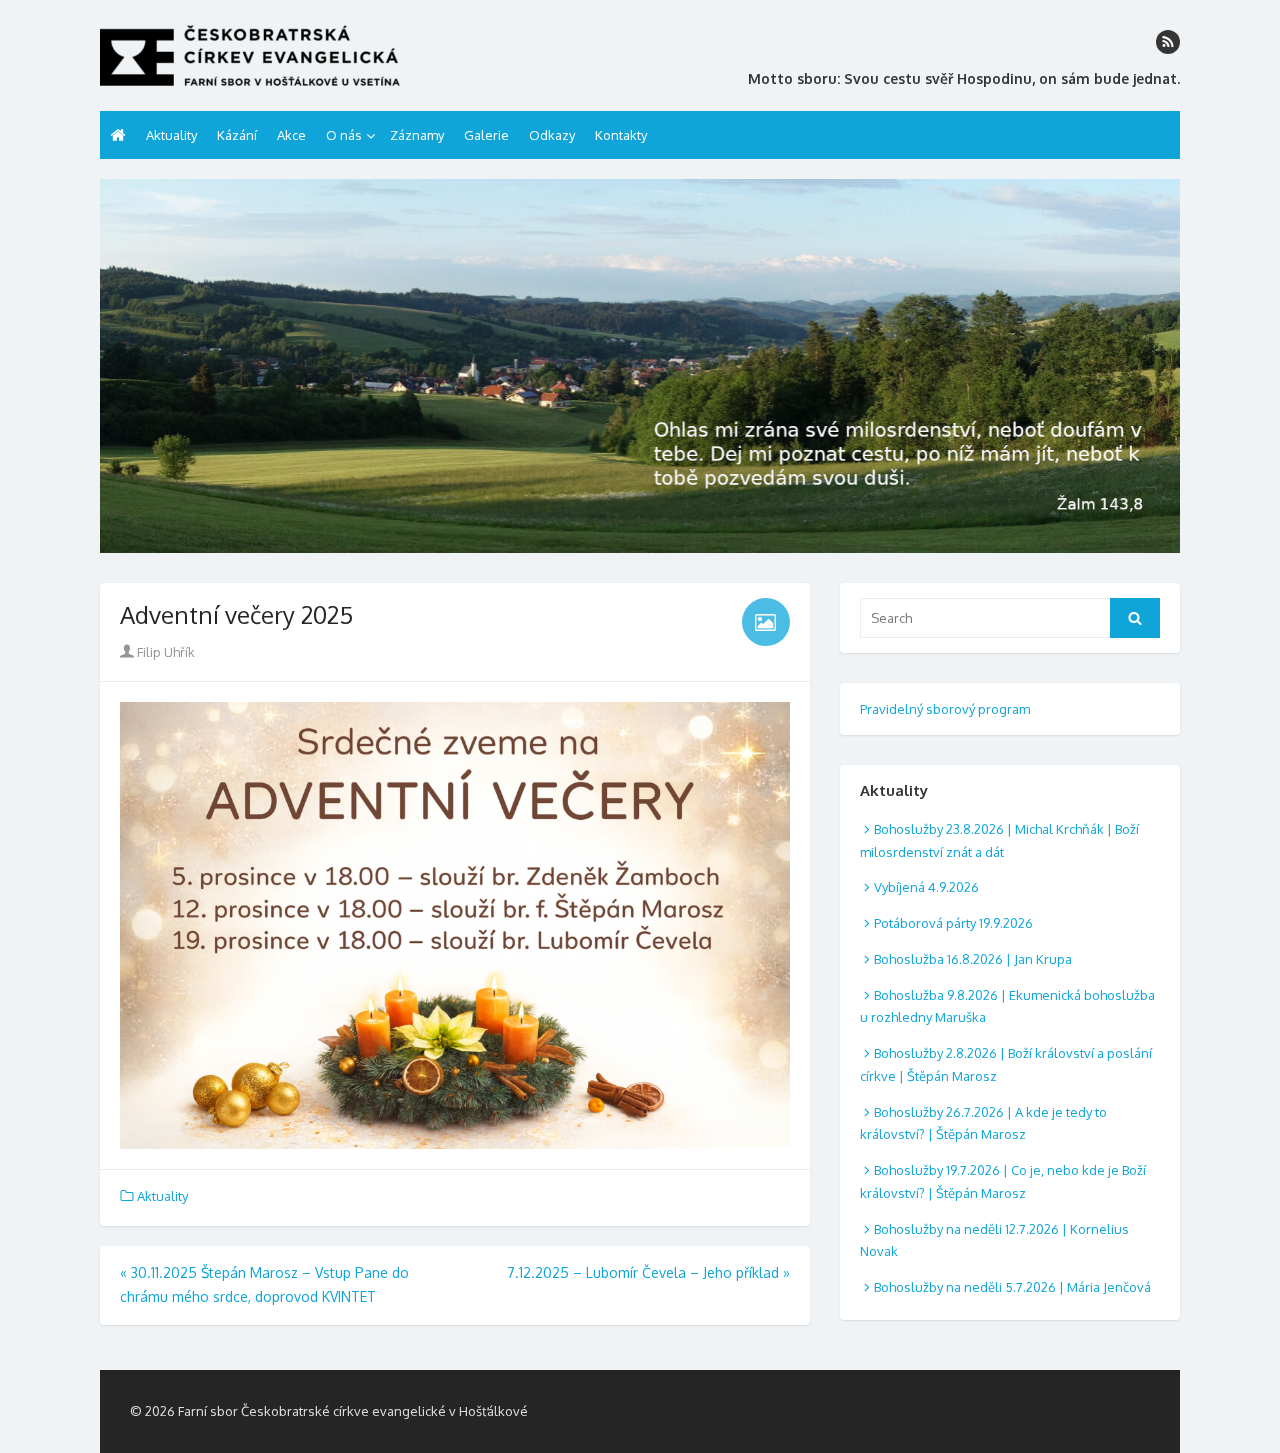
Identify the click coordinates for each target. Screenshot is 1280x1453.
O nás (344, 135)
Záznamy (417, 135)
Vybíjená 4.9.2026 (926, 887)
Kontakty (621, 135)
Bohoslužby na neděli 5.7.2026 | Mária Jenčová (1012, 1287)
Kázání (237, 135)
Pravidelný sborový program (945, 709)
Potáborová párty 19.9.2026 (953, 923)
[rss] (1168, 42)
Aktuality (171, 135)
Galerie (486, 135)
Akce (291, 135)
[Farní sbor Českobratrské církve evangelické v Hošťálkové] (640, 366)
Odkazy (552, 135)
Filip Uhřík (164, 652)
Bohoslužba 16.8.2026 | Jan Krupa (973, 959)
